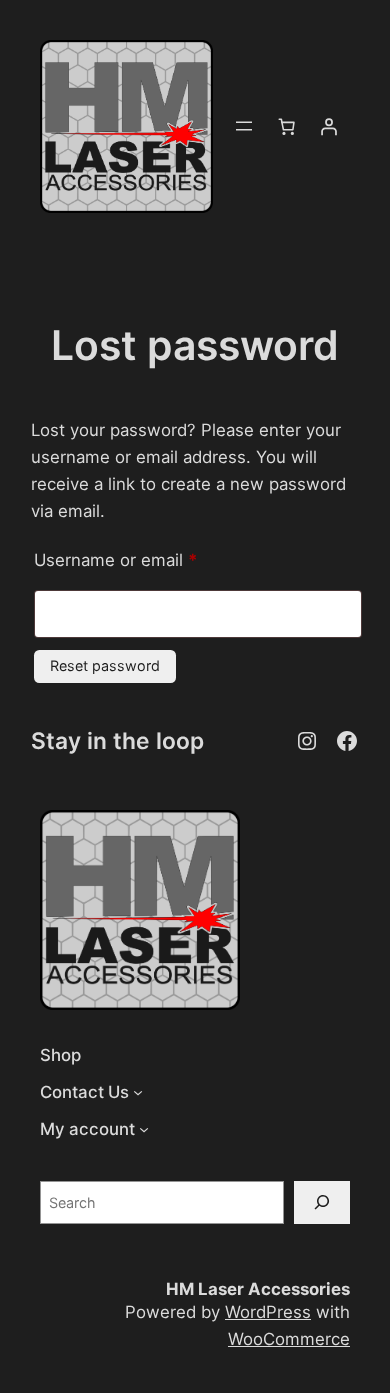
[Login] (329, 126)
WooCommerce (289, 1339)
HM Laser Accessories (258, 1289)
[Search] (322, 1202)
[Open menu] (244, 126)
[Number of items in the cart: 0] (287, 126)
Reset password (105, 665)
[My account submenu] (144, 1129)
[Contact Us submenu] (138, 1092)
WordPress (268, 1312)
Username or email (150, 559)
